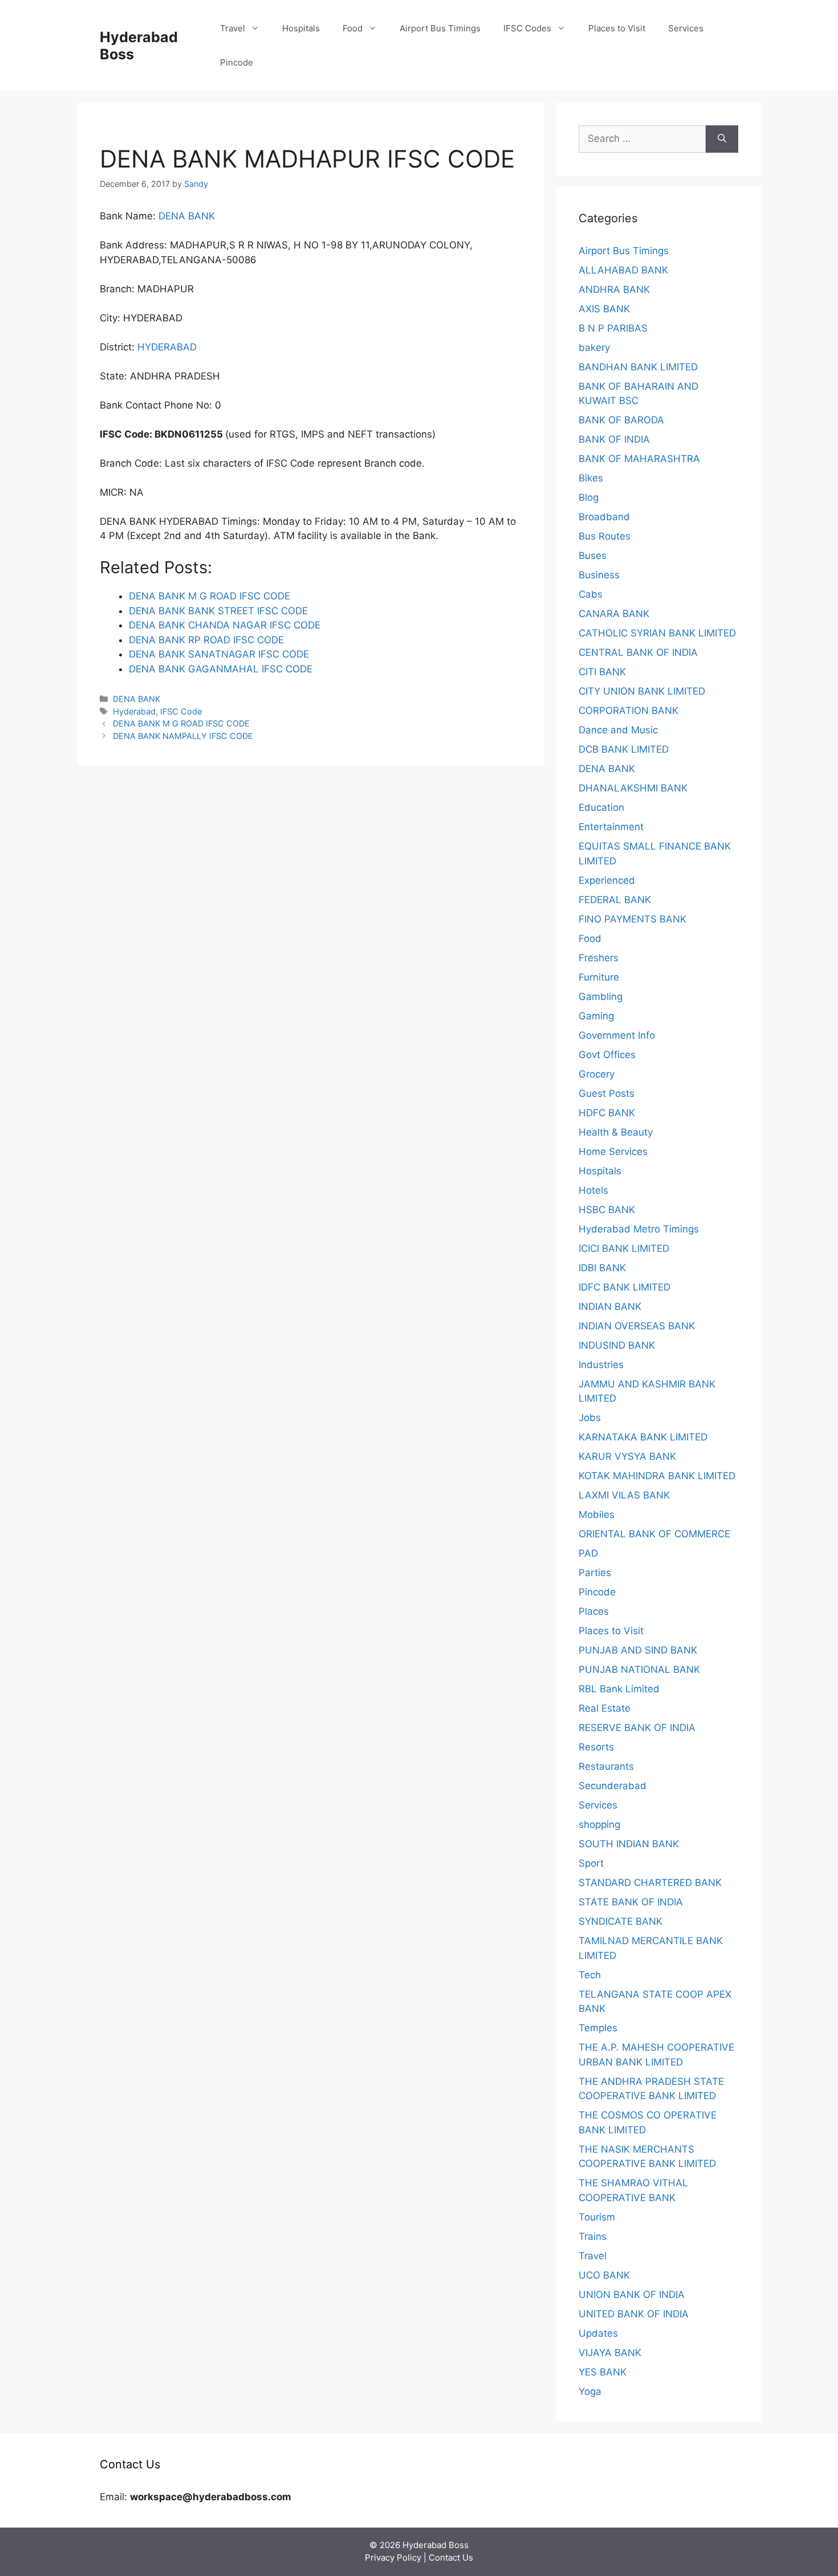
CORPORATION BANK (628, 711)
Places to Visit (617, 28)
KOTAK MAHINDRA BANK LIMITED (657, 1476)
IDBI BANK (602, 1268)
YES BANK (603, 2372)
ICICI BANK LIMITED (624, 1248)
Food (353, 28)
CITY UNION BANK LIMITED (642, 691)
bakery (594, 348)
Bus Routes (605, 536)
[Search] (722, 139)
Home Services (613, 1152)
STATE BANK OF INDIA (631, 1902)
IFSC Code (181, 711)
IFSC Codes (527, 28)
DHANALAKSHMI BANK (633, 788)
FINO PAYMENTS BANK (632, 919)
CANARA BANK (614, 614)
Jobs (590, 1418)
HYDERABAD (167, 347)
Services (686, 28)
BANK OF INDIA (614, 439)
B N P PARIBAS (613, 328)
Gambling (601, 997)
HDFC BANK (607, 1113)
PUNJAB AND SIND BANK (638, 1650)
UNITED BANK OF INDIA (634, 2314)
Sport (591, 1863)
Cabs (591, 594)
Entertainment (611, 827)
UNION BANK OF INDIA (632, 2295)
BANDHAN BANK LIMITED (638, 367)
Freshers (599, 958)
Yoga (590, 2391)
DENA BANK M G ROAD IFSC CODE (181, 723)
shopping (599, 1824)
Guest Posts (607, 1093)
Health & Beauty (616, 1132)
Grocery (597, 1074)
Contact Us (451, 2557)
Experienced (607, 880)
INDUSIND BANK (617, 1345)
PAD (588, 1553)
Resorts (596, 1747)
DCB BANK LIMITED (624, 749)
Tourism (597, 2217)
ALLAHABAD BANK (623, 270)
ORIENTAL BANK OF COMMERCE (654, 1534)
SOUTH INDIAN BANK (629, 1844)
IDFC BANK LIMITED (625, 1287)
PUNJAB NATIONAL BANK (639, 1669)
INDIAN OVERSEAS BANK (637, 1326)
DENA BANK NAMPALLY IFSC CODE (183, 736)
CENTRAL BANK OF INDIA (638, 652)
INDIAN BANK (610, 1307)
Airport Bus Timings (440, 28)
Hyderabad (134, 711)
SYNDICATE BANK (621, 1921)
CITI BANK (602, 672)
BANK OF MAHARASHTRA (639, 459)
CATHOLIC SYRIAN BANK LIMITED (657, 633)
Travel (233, 28)
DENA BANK (187, 216)
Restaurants (606, 1766)
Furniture (599, 977)
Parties (595, 1573)
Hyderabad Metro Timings (639, 1229)
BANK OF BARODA (621, 420)
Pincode (237, 62)
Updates (598, 2333)
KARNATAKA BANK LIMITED (643, 1437)
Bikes (591, 478)
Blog (589, 497)
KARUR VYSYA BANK (627, 1456)
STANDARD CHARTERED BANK (650, 1883)
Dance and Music (618, 730)
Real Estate (605, 1708)
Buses (593, 556)
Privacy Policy (393, 2557)
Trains (593, 2236)
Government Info (617, 1035)
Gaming (596, 1016)
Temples (598, 2028)
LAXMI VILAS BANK (624, 1495)
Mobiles (597, 1514)
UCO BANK (604, 2275)
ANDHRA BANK (614, 289)
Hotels (593, 1190)
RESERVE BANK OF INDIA (637, 1728)
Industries (601, 1365)
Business (599, 575)
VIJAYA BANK (610, 2353)
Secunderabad (613, 1786)
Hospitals (301, 28)
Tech (590, 1975)
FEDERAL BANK (615, 900)
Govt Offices (607, 1055)
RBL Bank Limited (619, 1689)
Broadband (604, 517)
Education (601, 807)
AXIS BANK (604, 309)
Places (594, 1611)
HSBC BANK (607, 1210)
